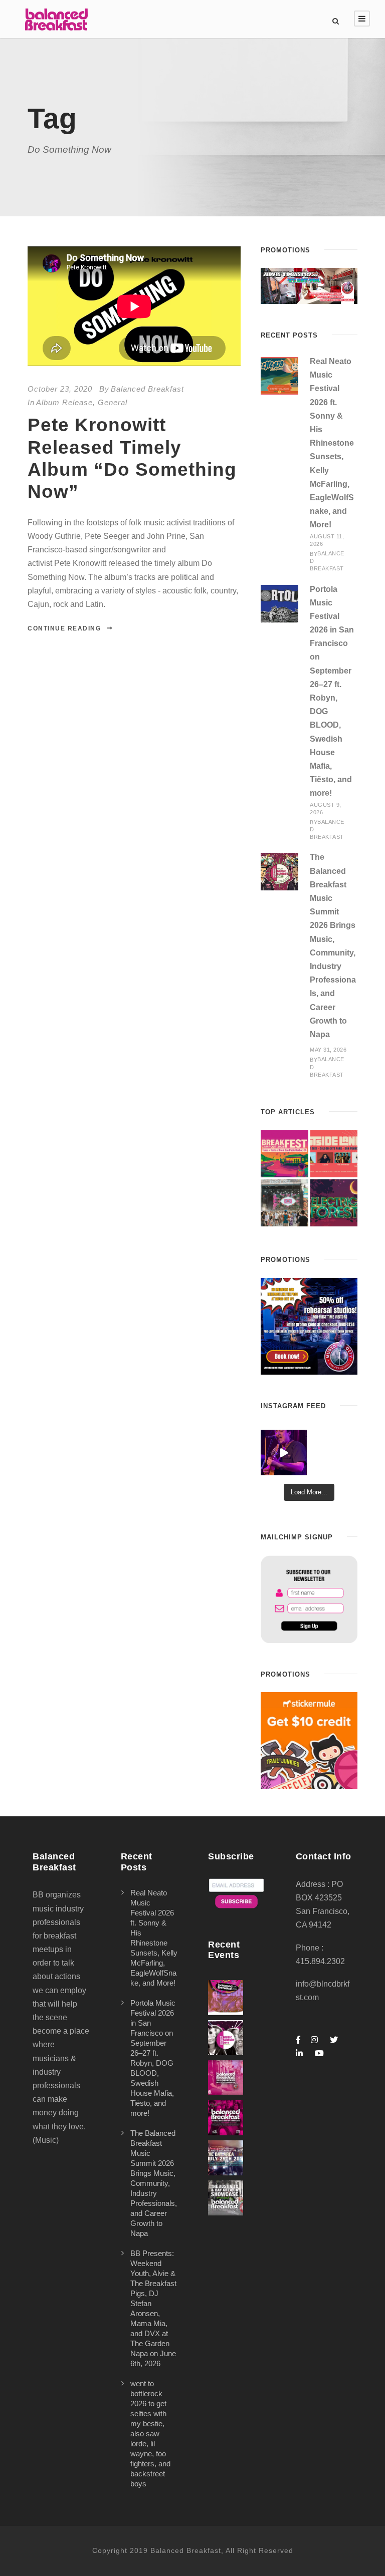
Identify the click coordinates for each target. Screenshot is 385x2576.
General (113, 402)
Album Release (64, 402)
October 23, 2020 (60, 389)
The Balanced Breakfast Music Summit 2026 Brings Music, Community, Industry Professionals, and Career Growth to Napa (154, 2183)
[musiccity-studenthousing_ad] (309, 285)
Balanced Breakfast (147, 389)
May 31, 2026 (328, 1050)
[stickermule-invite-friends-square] (309, 1740)
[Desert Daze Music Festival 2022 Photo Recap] (284, 1203)
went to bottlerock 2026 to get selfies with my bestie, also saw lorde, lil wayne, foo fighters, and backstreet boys (150, 2434)
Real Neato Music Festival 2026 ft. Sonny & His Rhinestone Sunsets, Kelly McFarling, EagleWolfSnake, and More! (332, 443)
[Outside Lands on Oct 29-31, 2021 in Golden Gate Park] (334, 1154)
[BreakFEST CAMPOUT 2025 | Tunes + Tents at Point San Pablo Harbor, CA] (284, 1154)
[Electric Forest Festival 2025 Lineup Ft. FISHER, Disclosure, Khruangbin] (334, 1203)
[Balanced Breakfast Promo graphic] (309, 1325)
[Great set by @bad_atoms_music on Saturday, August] (283, 1453)
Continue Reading (64, 628)
